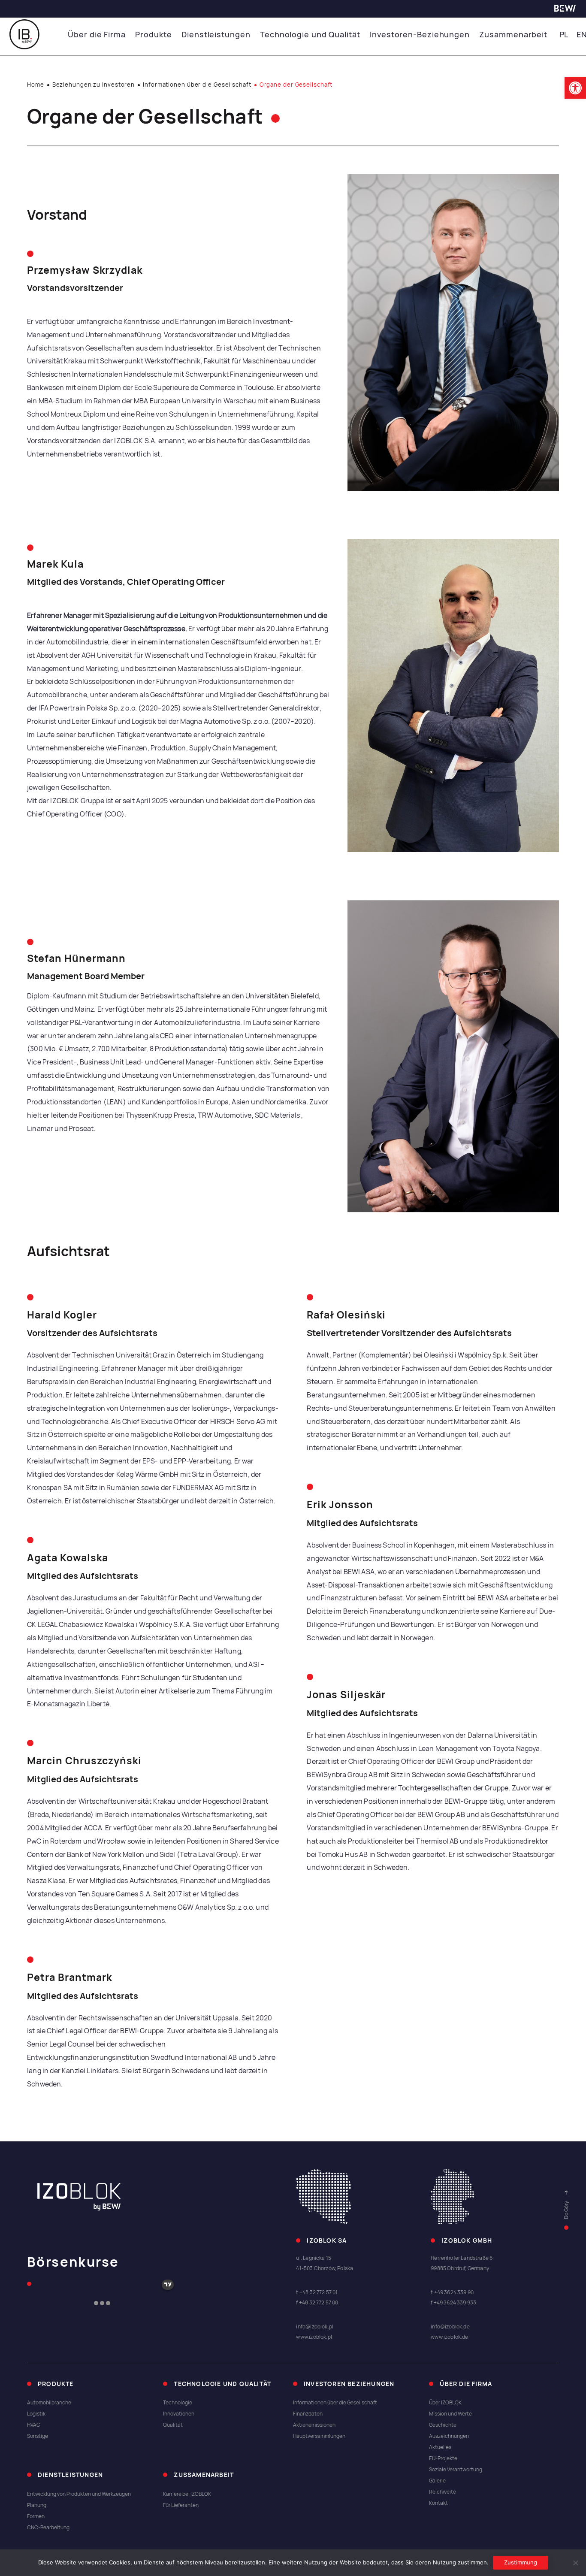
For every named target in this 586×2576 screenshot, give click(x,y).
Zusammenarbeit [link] (513, 35)
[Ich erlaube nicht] (575, 2563)
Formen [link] (36, 2516)
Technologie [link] (178, 2403)
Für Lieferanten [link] (181, 2505)
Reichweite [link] (443, 2492)
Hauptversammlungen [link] (319, 2436)
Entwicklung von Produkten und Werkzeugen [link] (79, 2494)
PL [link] (564, 35)
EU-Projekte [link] (443, 2458)
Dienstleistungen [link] (216, 35)
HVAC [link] (34, 2425)
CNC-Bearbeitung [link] (48, 2528)
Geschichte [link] (443, 2425)
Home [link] (36, 85)
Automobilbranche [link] (49, 2403)
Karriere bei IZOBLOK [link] (187, 2494)
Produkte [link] (153, 35)
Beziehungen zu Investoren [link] (94, 85)
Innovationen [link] (179, 2414)
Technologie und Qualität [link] (310, 35)
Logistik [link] (36, 2414)
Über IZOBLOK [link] (445, 2403)
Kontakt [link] (438, 2503)
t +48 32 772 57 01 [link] (317, 2292)
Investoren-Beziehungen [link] (420, 35)
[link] (575, 88)
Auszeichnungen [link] (449, 2436)
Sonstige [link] (38, 2436)
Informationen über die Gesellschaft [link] (197, 85)
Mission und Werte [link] (450, 2414)
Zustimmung (521, 2562)
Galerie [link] (437, 2481)
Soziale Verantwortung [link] (456, 2470)
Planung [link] (37, 2505)
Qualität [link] (173, 2425)
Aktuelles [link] (440, 2447)
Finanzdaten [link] (308, 2414)
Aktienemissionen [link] (314, 2425)
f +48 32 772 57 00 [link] (317, 2303)
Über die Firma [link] (97, 35)
